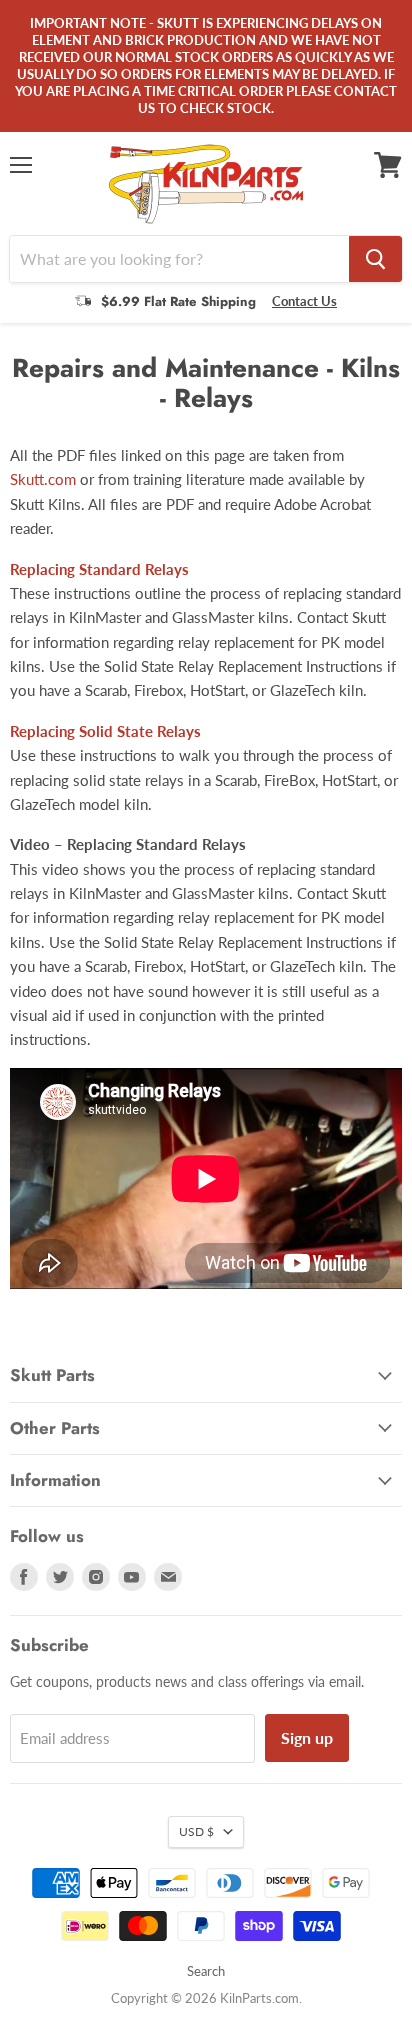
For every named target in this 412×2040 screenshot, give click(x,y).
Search (206, 1971)
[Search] (375, 259)
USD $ (196, 1831)
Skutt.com (43, 479)
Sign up (307, 1737)
